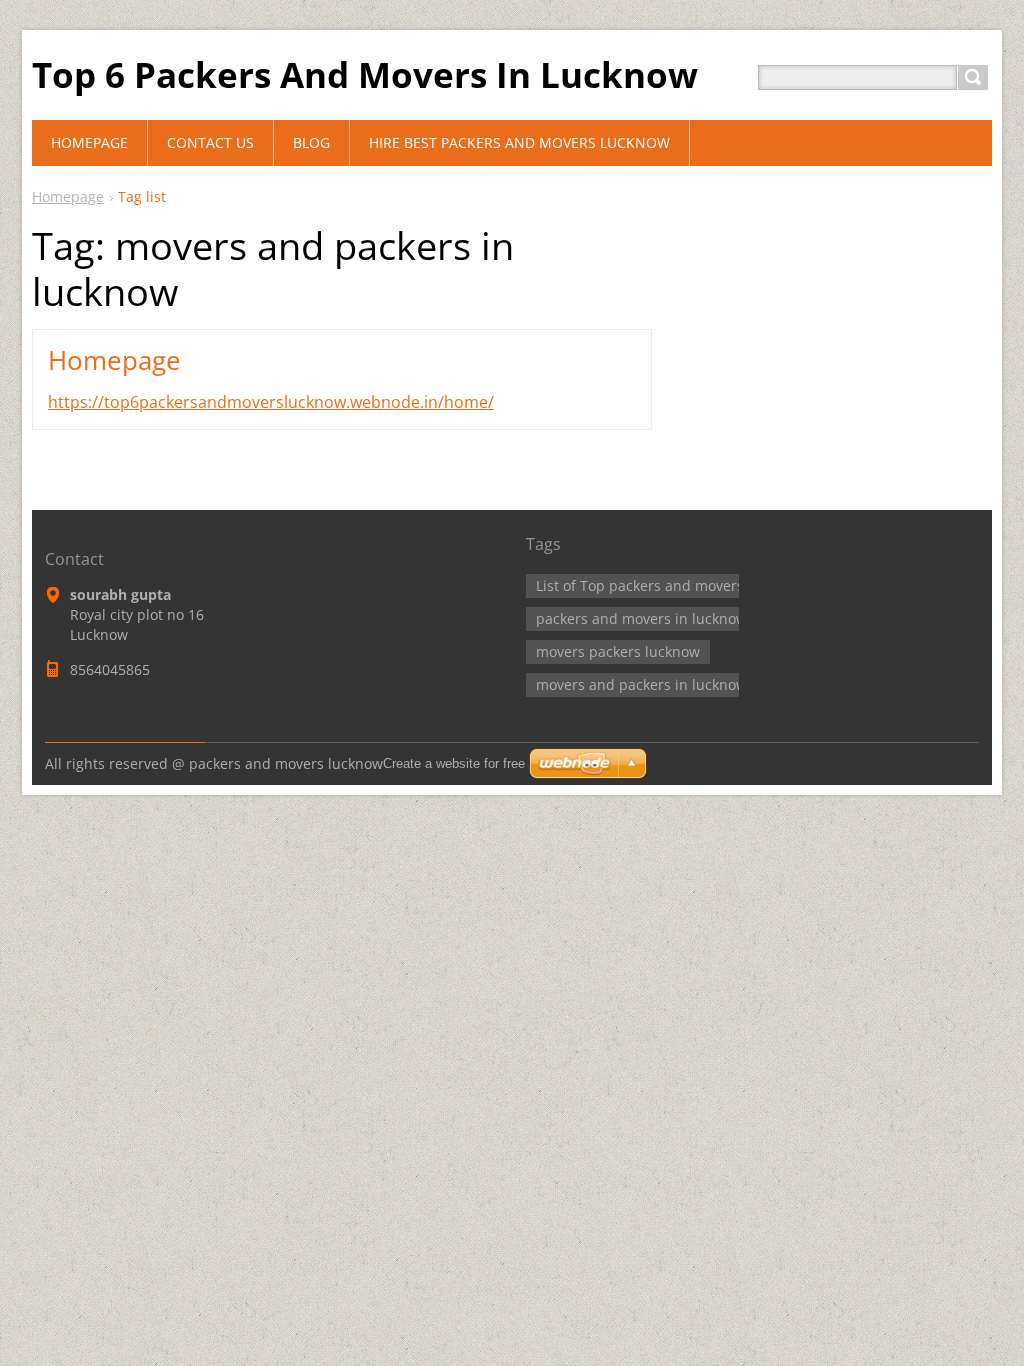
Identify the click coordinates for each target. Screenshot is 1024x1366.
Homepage (68, 196)
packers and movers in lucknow (641, 618)
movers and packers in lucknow (641, 684)
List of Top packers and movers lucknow (669, 585)
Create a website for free (454, 763)
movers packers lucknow (618, 651)
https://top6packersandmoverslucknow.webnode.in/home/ (271, 402)
